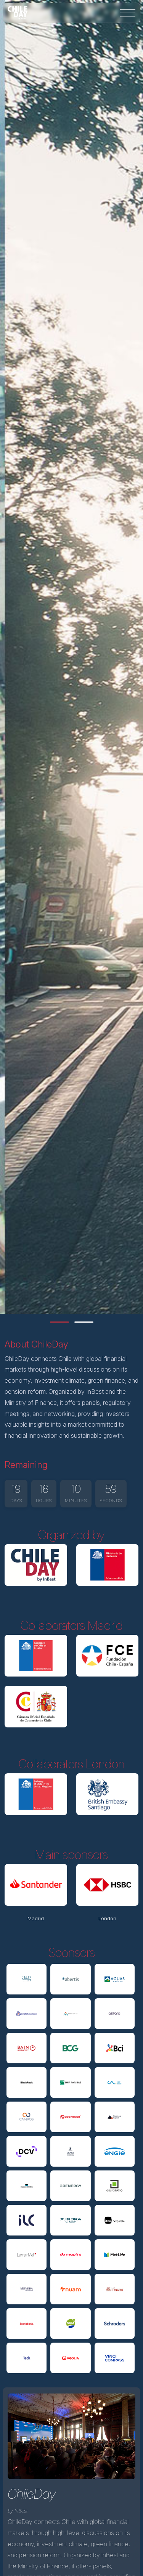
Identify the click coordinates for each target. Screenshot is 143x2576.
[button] (59, 1322)
